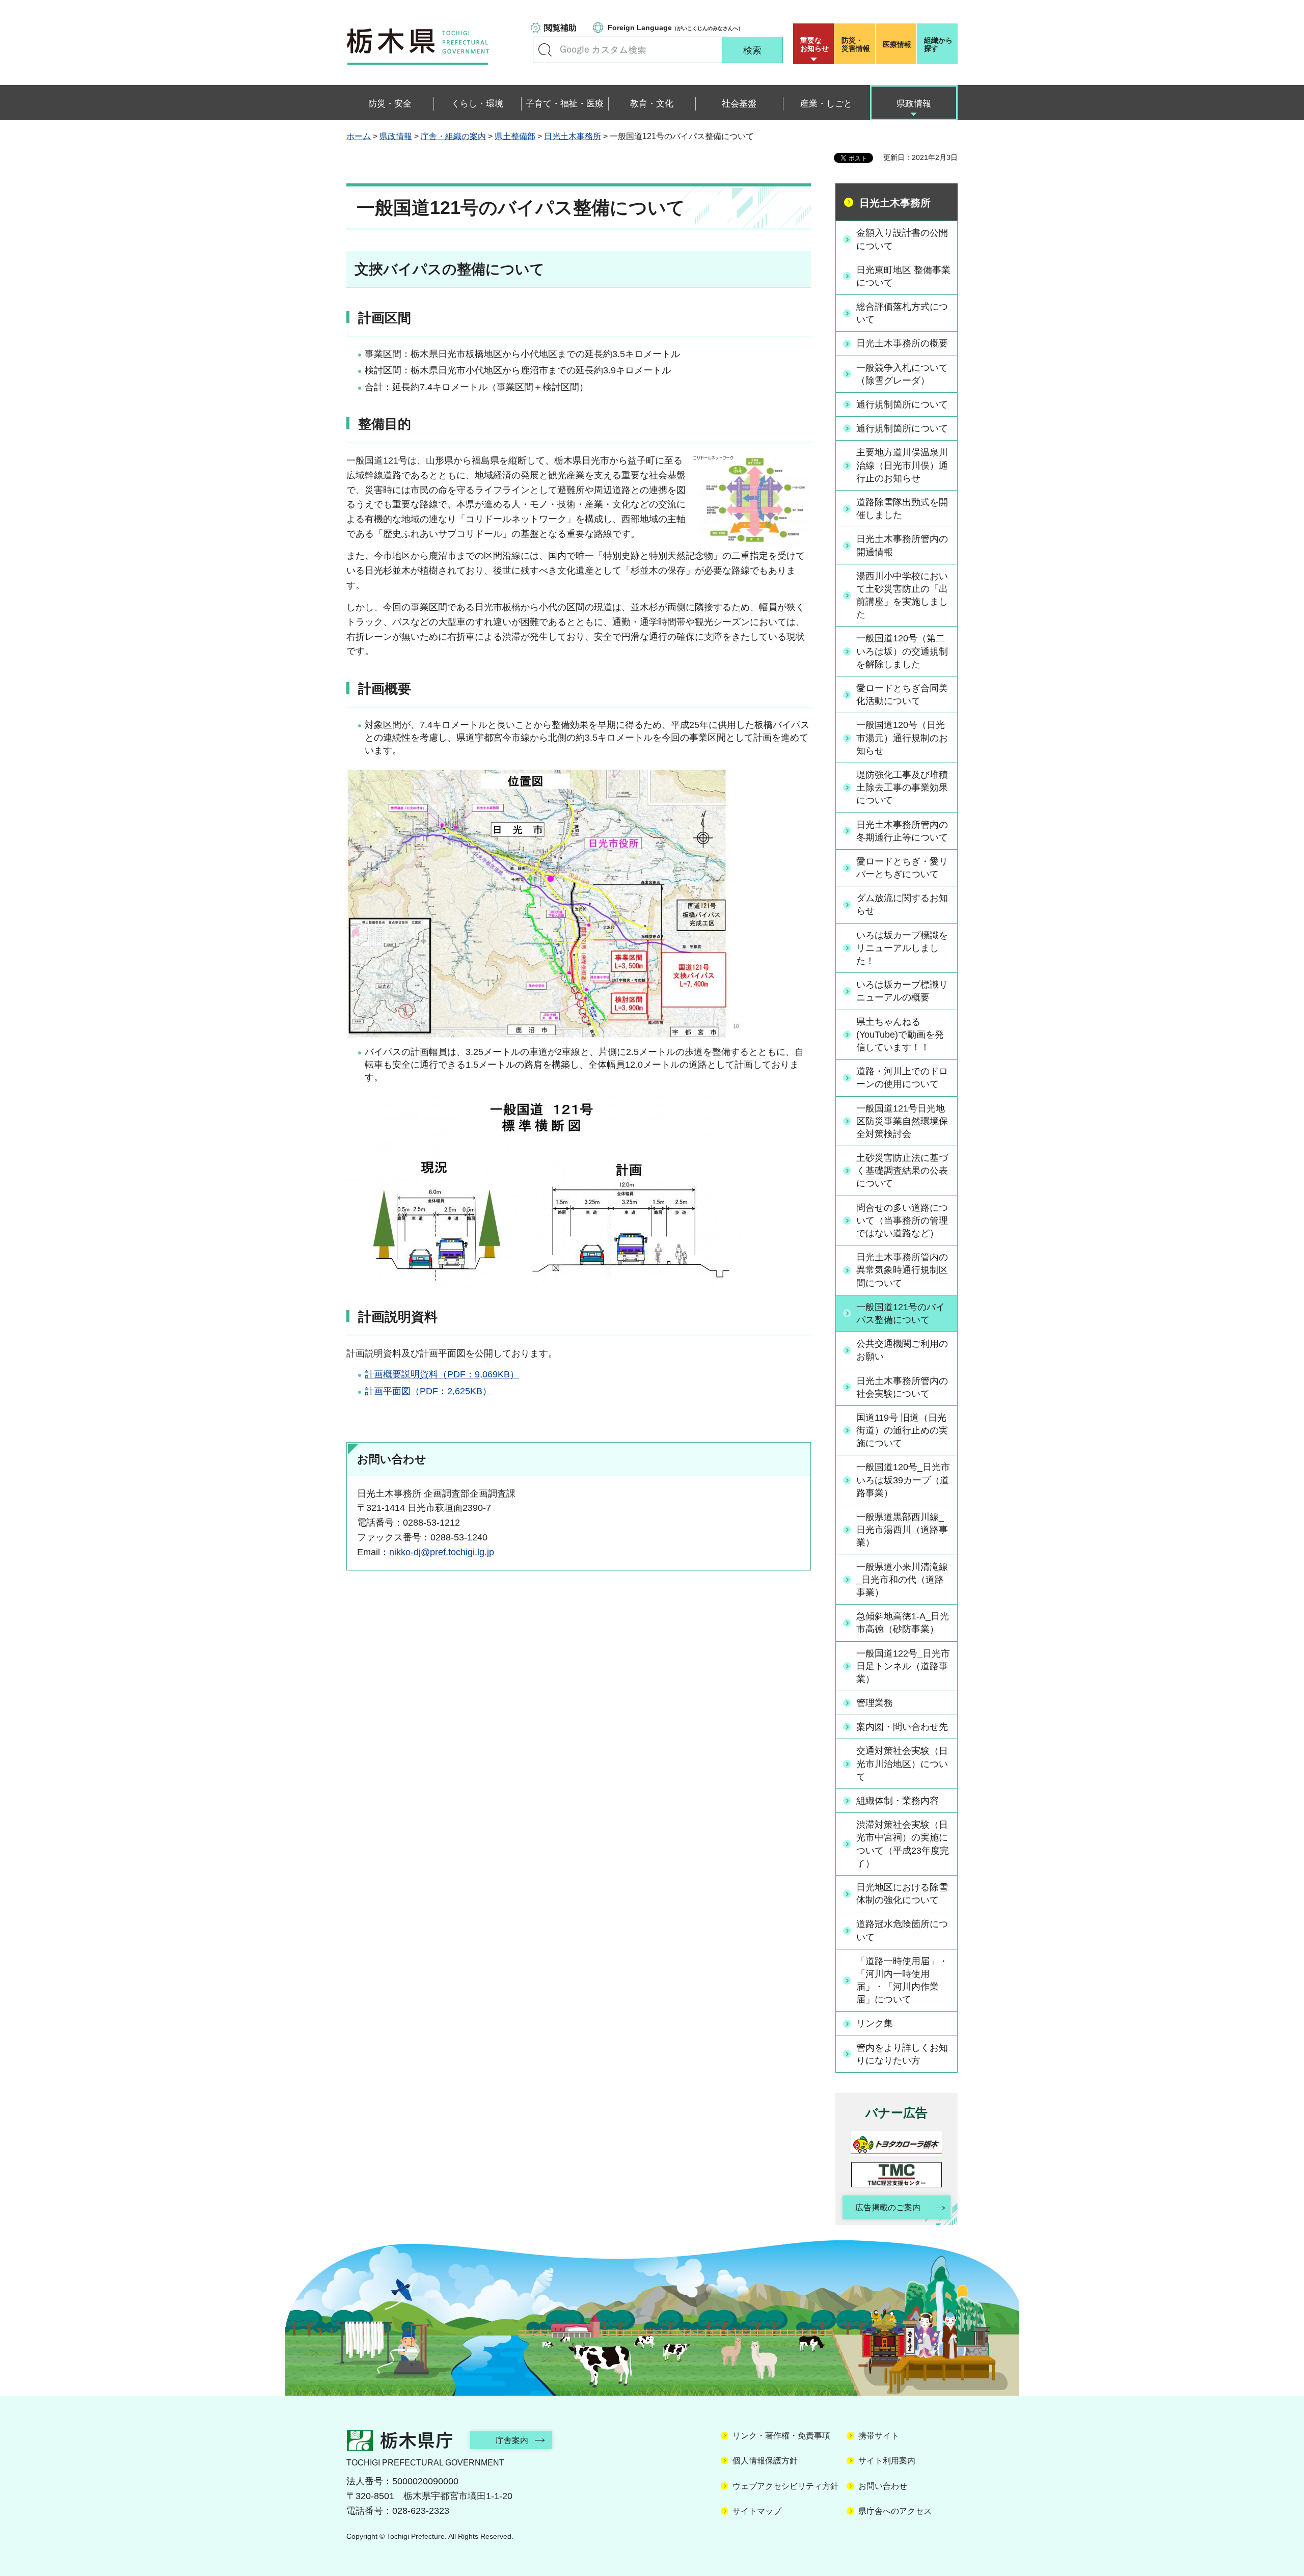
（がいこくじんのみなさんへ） (675, 28)
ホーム (359, 136)
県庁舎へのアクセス (895, 2511)
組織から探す (938, 44)
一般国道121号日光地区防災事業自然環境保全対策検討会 (902, 1121)
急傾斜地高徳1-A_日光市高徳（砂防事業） (903, 1623)
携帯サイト (879, 2436)
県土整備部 (515, 136)
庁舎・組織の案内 (453, 136)
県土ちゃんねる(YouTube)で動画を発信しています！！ (900, 1035)
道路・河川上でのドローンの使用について (902, 1078)
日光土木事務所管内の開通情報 (902, 545)
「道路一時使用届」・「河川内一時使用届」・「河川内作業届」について (902, 1981)
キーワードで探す (545, 50)
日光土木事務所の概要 (902, 343)
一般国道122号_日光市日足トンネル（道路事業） (903, 1666)
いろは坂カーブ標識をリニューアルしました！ (902, 948)
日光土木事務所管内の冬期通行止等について (902, 831)
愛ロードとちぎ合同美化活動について (902, 695)
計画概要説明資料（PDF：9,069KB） (442, 1374)
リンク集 (875, 2023)
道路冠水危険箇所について (902, 1930)
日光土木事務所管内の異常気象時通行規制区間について (902, 1270)
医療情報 (897, 44)
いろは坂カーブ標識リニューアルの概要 (902, 991)
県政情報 (396, 136)
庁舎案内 (512, 2440)
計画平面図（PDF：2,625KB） (428, 1391)
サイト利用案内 (887, 2461)
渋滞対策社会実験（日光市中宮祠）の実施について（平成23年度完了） (903, 1844)
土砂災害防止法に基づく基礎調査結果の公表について (902, 1171)
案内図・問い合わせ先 (902, 1727)
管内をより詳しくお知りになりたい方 (902, 2054)
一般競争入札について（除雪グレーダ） (902, 374)
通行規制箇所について (902, 404)
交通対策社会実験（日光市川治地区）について (902, 1764)
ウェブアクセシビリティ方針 (785, 2486)
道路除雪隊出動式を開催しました (902, 509)
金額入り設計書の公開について (902, 239)
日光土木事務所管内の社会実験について (902, 1387)
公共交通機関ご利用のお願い (902, 1350)
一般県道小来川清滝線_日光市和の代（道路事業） (902, 1580)
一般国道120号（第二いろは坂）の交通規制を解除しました (902, 651)
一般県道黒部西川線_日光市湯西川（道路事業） (902, 1530)
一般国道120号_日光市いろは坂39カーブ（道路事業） (903, 1480)
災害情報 (856, 44)
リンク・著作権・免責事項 (781, 2436)
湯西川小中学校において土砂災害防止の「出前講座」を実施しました (902, 595)
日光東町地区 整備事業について (903, 276)
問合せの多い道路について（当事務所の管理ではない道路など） (902, 1221)
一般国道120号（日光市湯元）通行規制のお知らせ (902, 738)
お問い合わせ (883, 2486)
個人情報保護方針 (765, 2461)
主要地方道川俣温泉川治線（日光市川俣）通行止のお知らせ (902, 465)
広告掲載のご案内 (888, 2207)
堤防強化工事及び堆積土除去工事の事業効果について (902, 788)
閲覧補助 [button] (560, 28)
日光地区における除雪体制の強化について (902, 1894)
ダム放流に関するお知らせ (902, 904)
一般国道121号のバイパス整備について (901, 1313)
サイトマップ (757, 2511)
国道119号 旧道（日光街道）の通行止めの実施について (902, 1430)
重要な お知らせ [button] (814, 44)
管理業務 (875, 1703)
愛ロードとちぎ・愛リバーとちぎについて (902, 868)
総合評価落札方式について (902, 313)
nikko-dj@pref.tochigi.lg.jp (442, 1552)
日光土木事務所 (573, 136)
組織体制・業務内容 (898, 1801)
